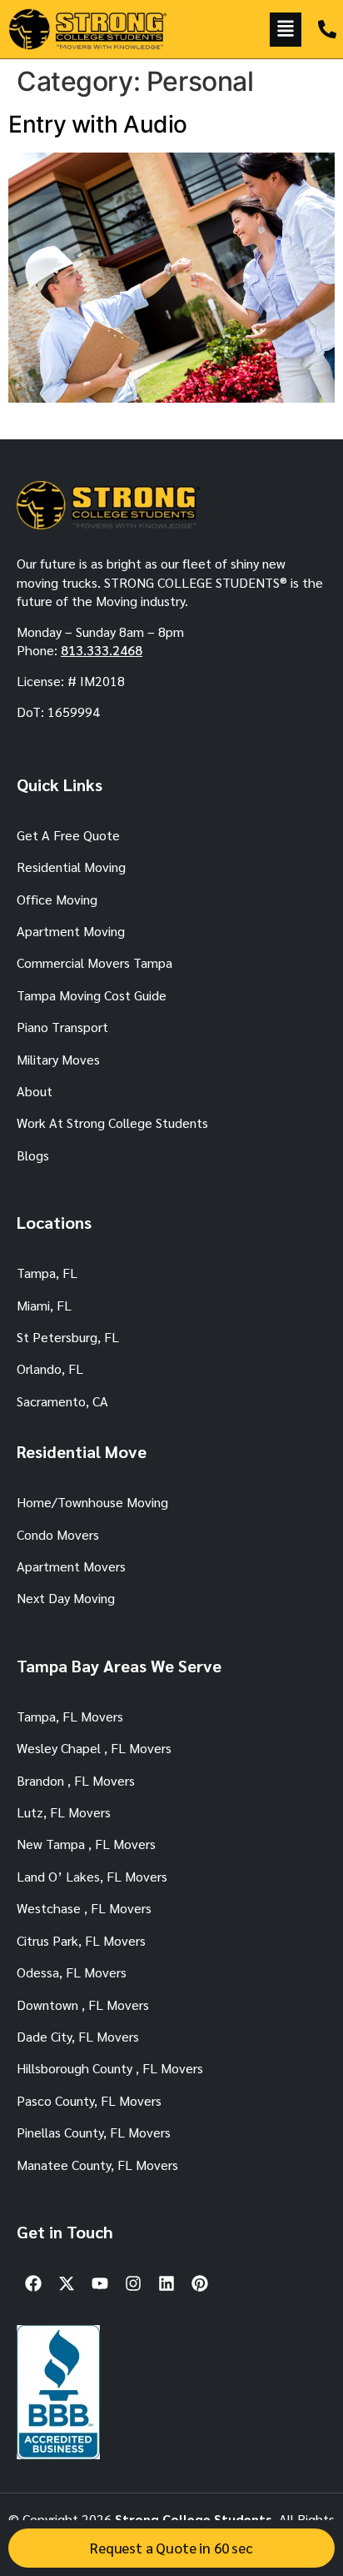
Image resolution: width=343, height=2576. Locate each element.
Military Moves (58, 1059)
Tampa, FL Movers (70, 1716)
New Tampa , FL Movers (86, 1844)
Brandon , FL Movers (76, 1780)
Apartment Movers (71, 1566)
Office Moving (57, 899)
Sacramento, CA (62, 1401)
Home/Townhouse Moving (92, 1502)
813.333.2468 (102, 650)
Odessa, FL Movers (72, 1972)
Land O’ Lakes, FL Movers (92, 1876)
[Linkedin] (167, 2283)
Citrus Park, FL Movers (81, 1940)
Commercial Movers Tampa (94, 962)
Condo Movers (58, 1534)
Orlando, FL (50, 1368)
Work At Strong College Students (112, 1123)
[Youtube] (100, 2283)
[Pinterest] (200, 2283)
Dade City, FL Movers (78, 2036)
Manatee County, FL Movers (97, 2165)
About (35, 1091)
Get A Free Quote (68, 835)
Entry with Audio (98, 124)
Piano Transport (62, 1027)
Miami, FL (44, 1305)
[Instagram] (133, 2283)
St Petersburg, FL (68, 1337)
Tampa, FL (47, 1273)
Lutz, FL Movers (64, 1812)
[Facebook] (33, 2283)
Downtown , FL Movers (83, 2005)
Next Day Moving (66, 1598)
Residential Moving (71, 867)
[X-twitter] (67, 2283)
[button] (286, 30)
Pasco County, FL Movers (89, 2100)
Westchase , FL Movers (84, 1908)
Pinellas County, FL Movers (94, 2132)
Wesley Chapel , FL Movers (94, 1748)
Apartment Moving (71, 931)
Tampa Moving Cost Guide (92, 995)
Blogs (33, 1155)
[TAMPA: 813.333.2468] (327, 29)
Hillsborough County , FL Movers (110, 2068)
